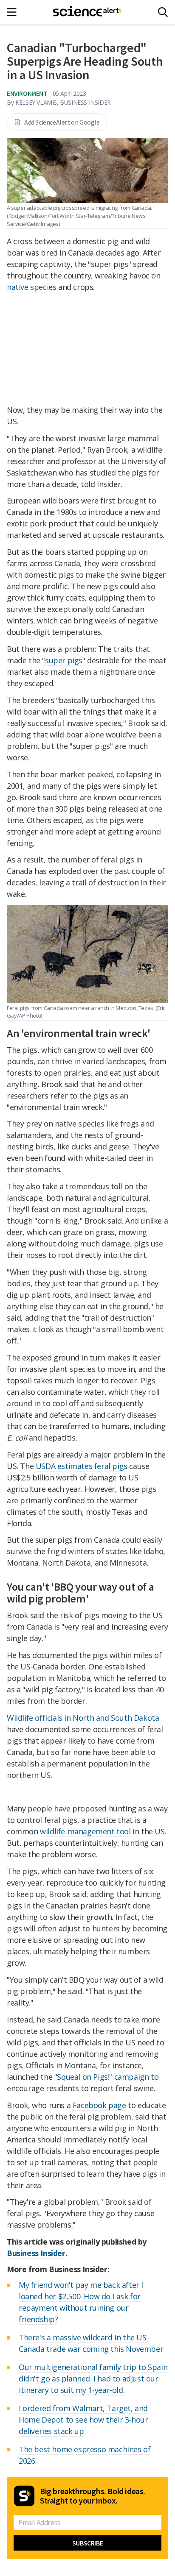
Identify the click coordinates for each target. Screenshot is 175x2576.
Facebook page (99, 2105)
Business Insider (36, 2253)
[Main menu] (14, 12)
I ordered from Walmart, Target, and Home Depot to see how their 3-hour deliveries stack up (83, 2420)
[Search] (163, 12)
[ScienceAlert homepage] (88, 12)
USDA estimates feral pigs (82, 1466)
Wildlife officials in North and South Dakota (83, 1718)
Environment (27, 93)
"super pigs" (64, 660)
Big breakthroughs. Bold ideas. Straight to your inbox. (93, 2496)
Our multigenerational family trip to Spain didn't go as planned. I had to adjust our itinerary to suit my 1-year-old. (93, 2378)
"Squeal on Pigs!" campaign (102, 2077)
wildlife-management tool (85, 1831)
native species (31, 287)
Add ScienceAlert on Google (62, 122)
